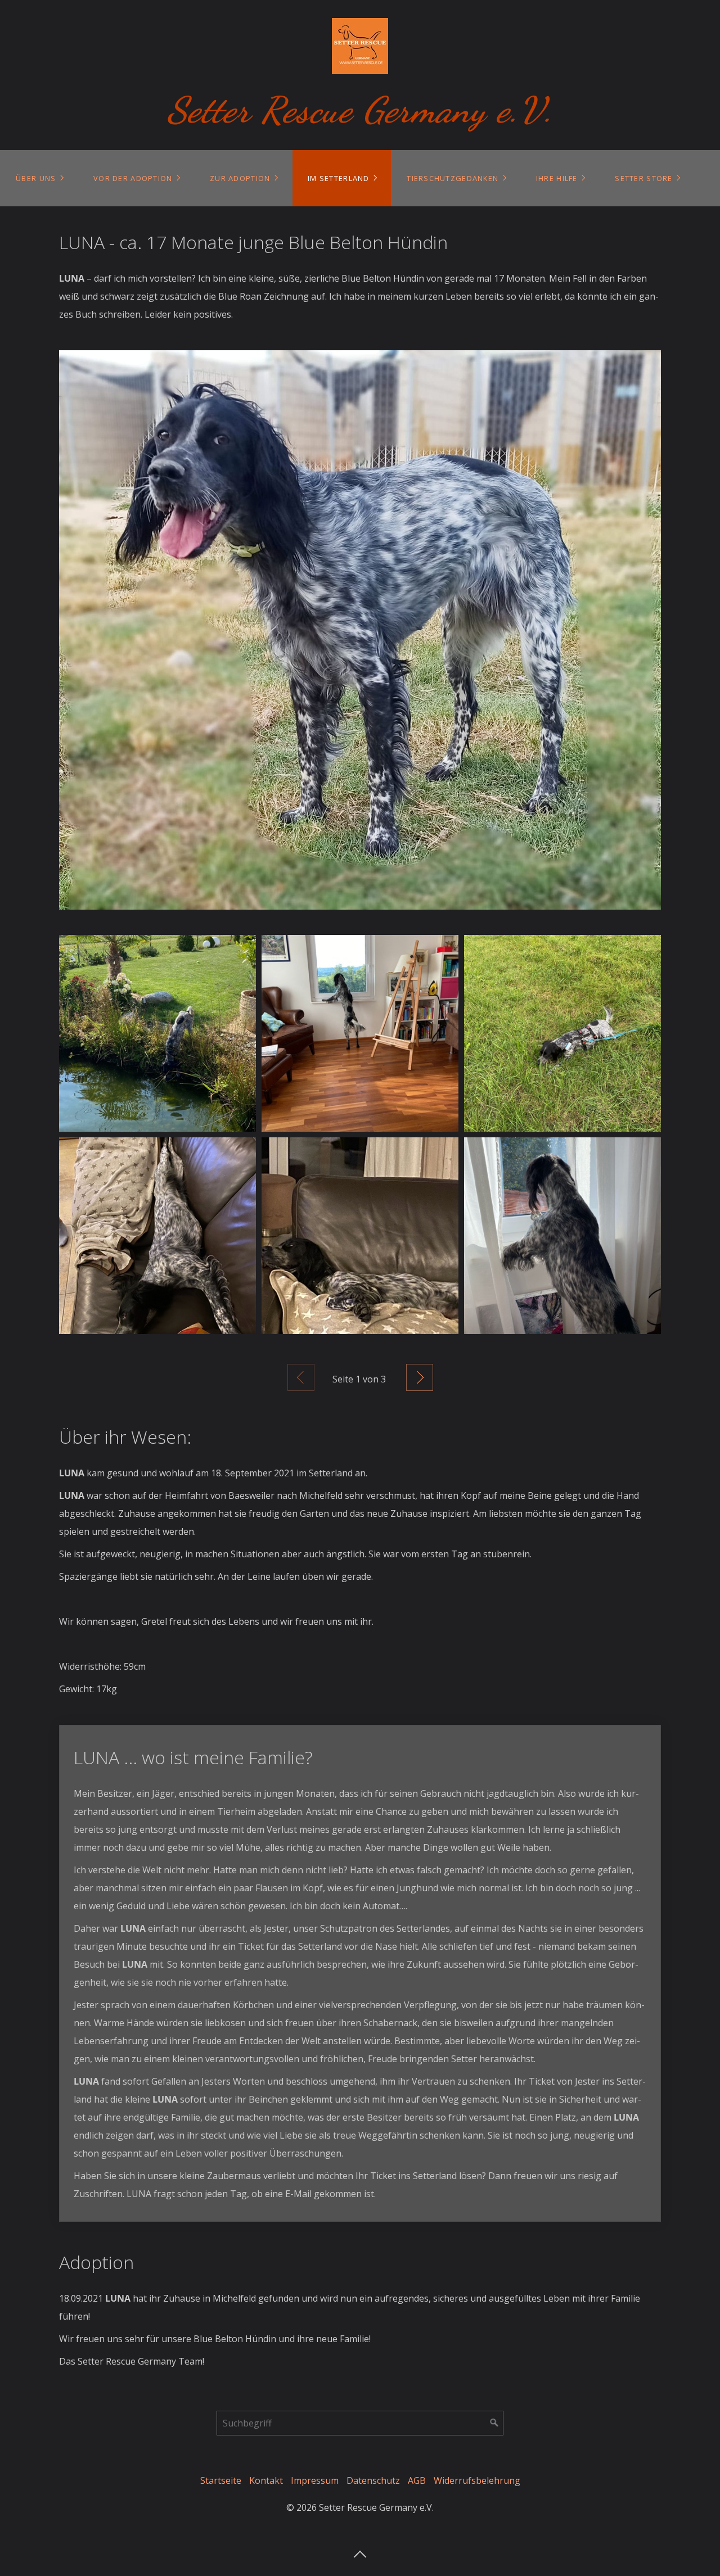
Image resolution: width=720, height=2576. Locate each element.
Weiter (420, 1377)
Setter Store (643, 178)
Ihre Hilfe (557, 178)
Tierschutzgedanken (453, 178)
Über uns (36, 178)
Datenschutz (373, 2480)
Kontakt (266, 2480)
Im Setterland (339, 178)
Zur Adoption (240, 178)
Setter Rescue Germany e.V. (360, 110)
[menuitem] (39, 178)
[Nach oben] (360, 2551)
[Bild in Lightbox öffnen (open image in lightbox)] (360, 630)
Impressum (315, 2480)
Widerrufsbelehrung (477, 2480)
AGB (417, 2480)
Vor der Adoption (133, 178)
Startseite (221, 2480)
